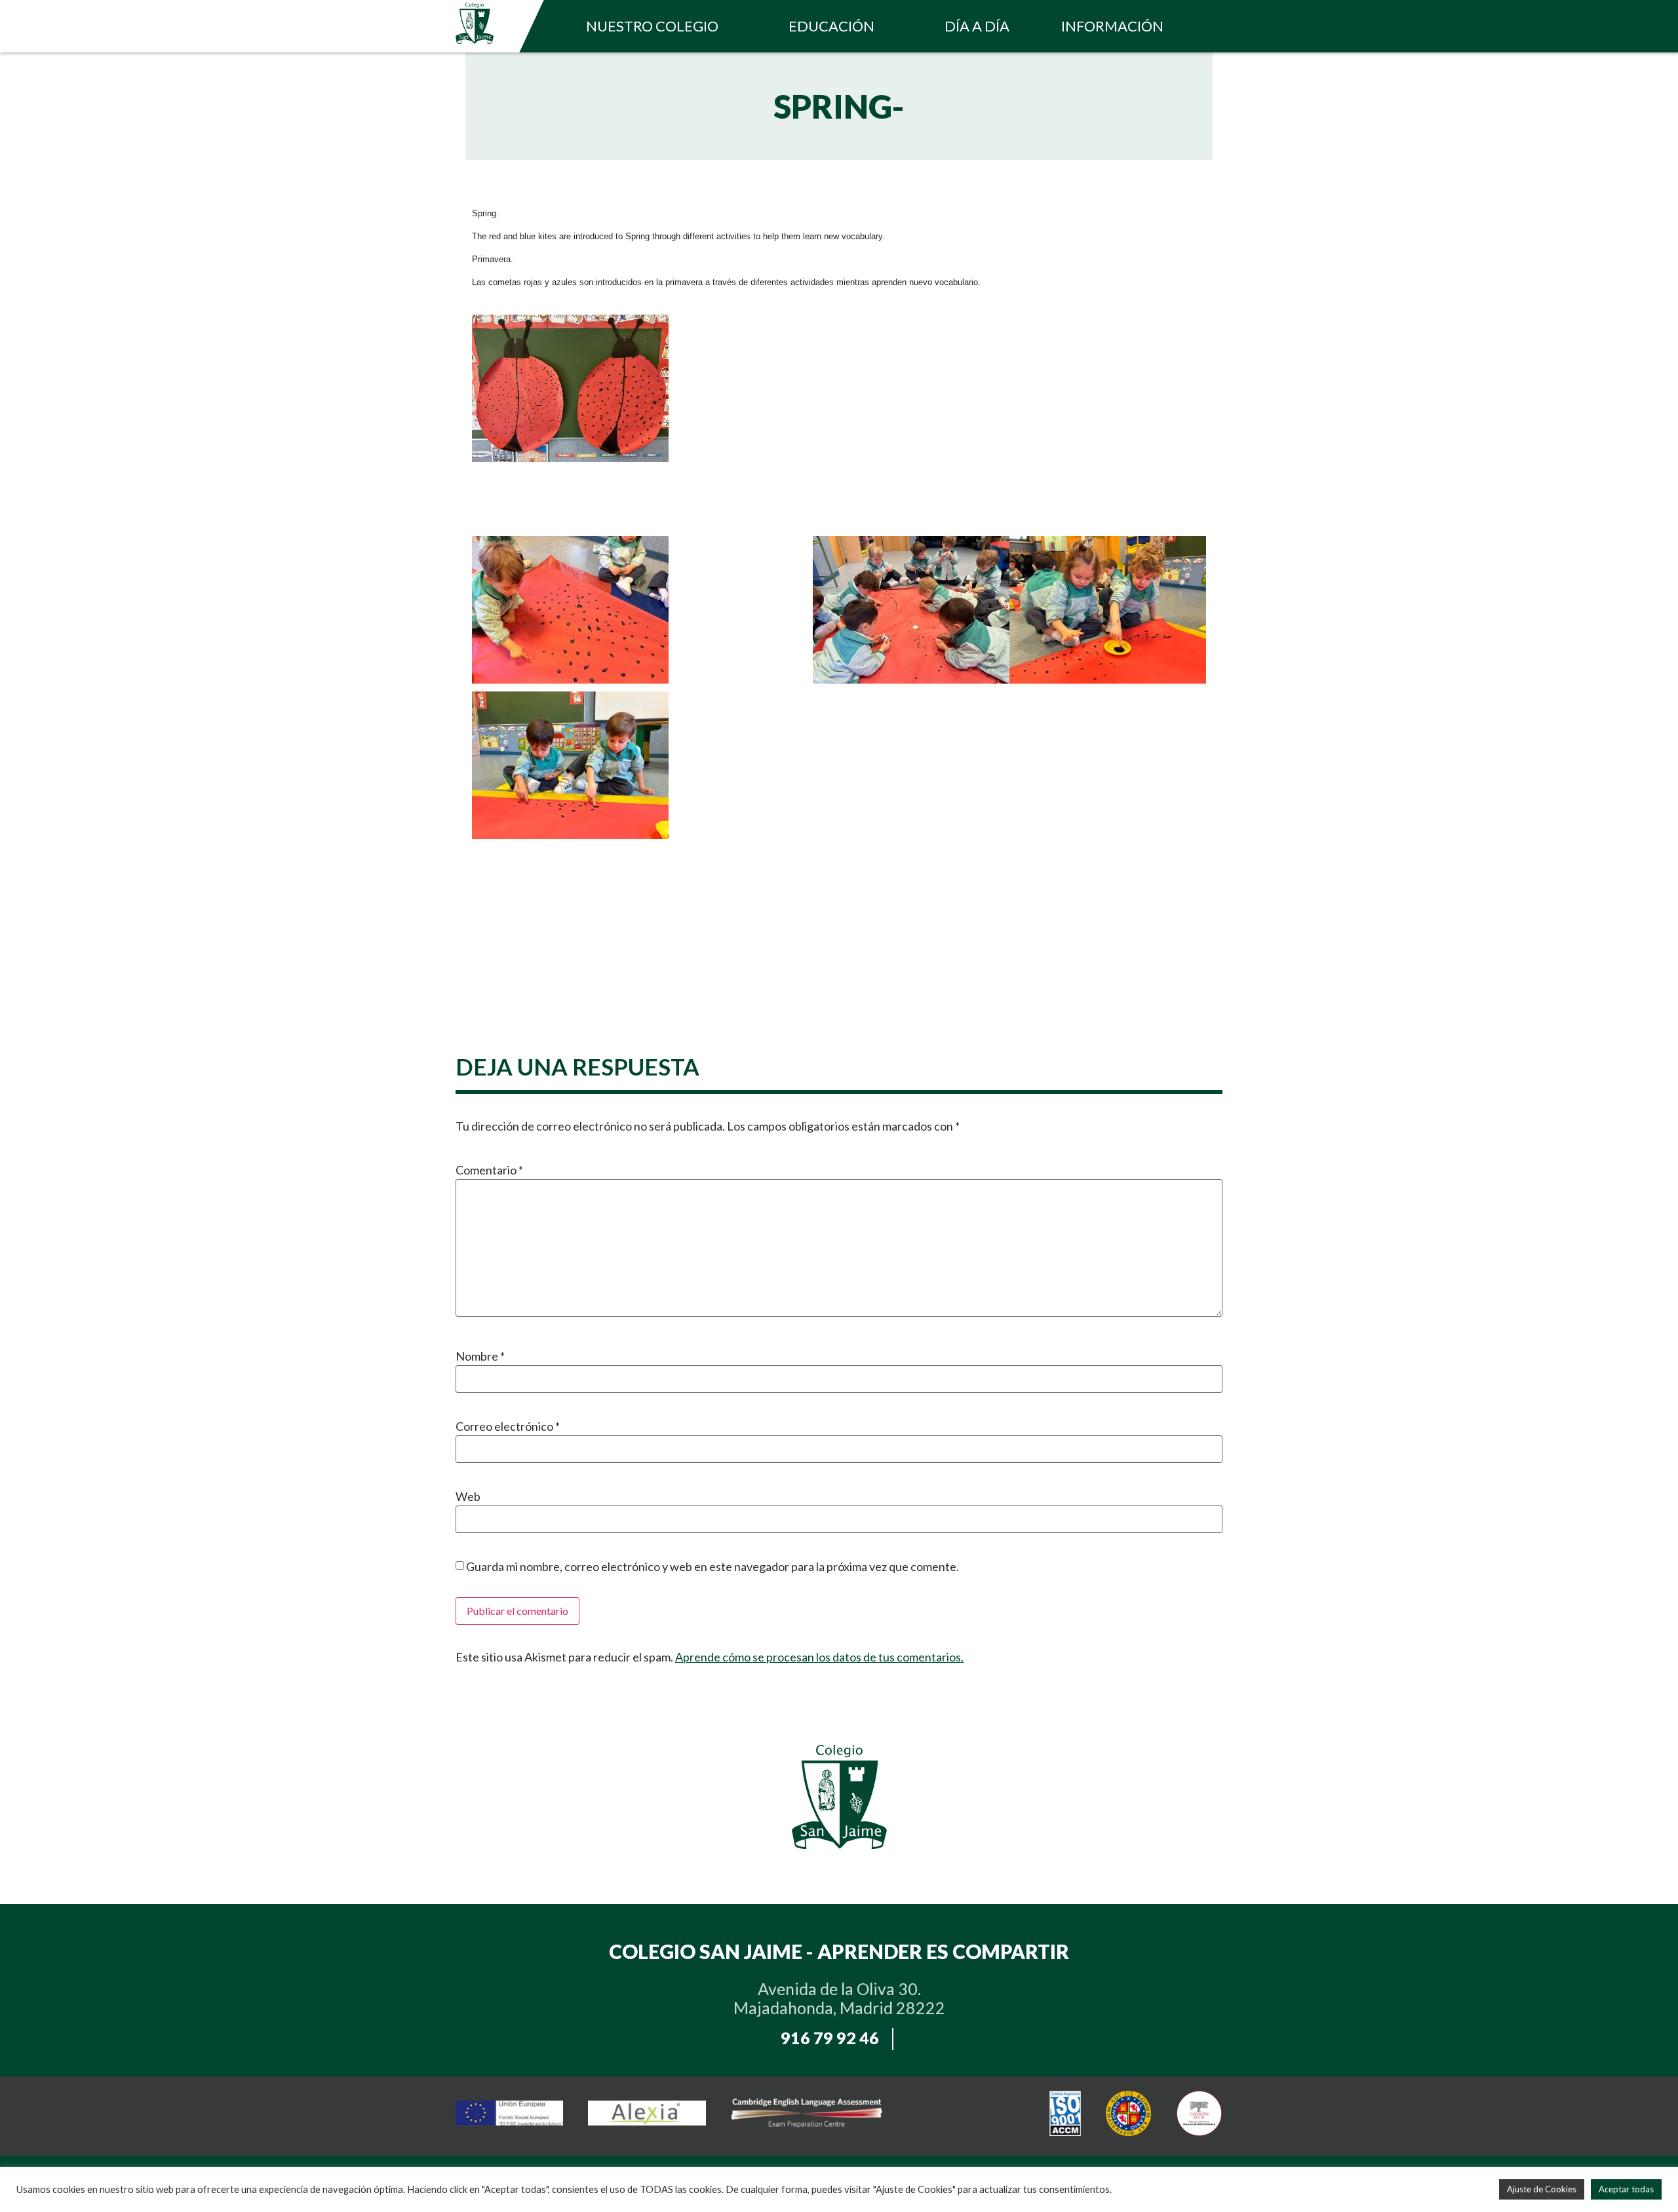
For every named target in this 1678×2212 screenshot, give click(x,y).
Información (1112, 26)
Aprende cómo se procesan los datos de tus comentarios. (819, 1657)
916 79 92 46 (830, 2038)
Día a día (977, 26)
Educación (831, 26)
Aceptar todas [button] (1626, 2189)
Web (468, 1496)
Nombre (480, 1356)
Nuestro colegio (652, 26)
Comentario (489, 1170)
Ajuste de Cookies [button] (1542, 2189)
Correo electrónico (508, 1426)
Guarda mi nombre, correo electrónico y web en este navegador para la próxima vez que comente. (712, 1566)
